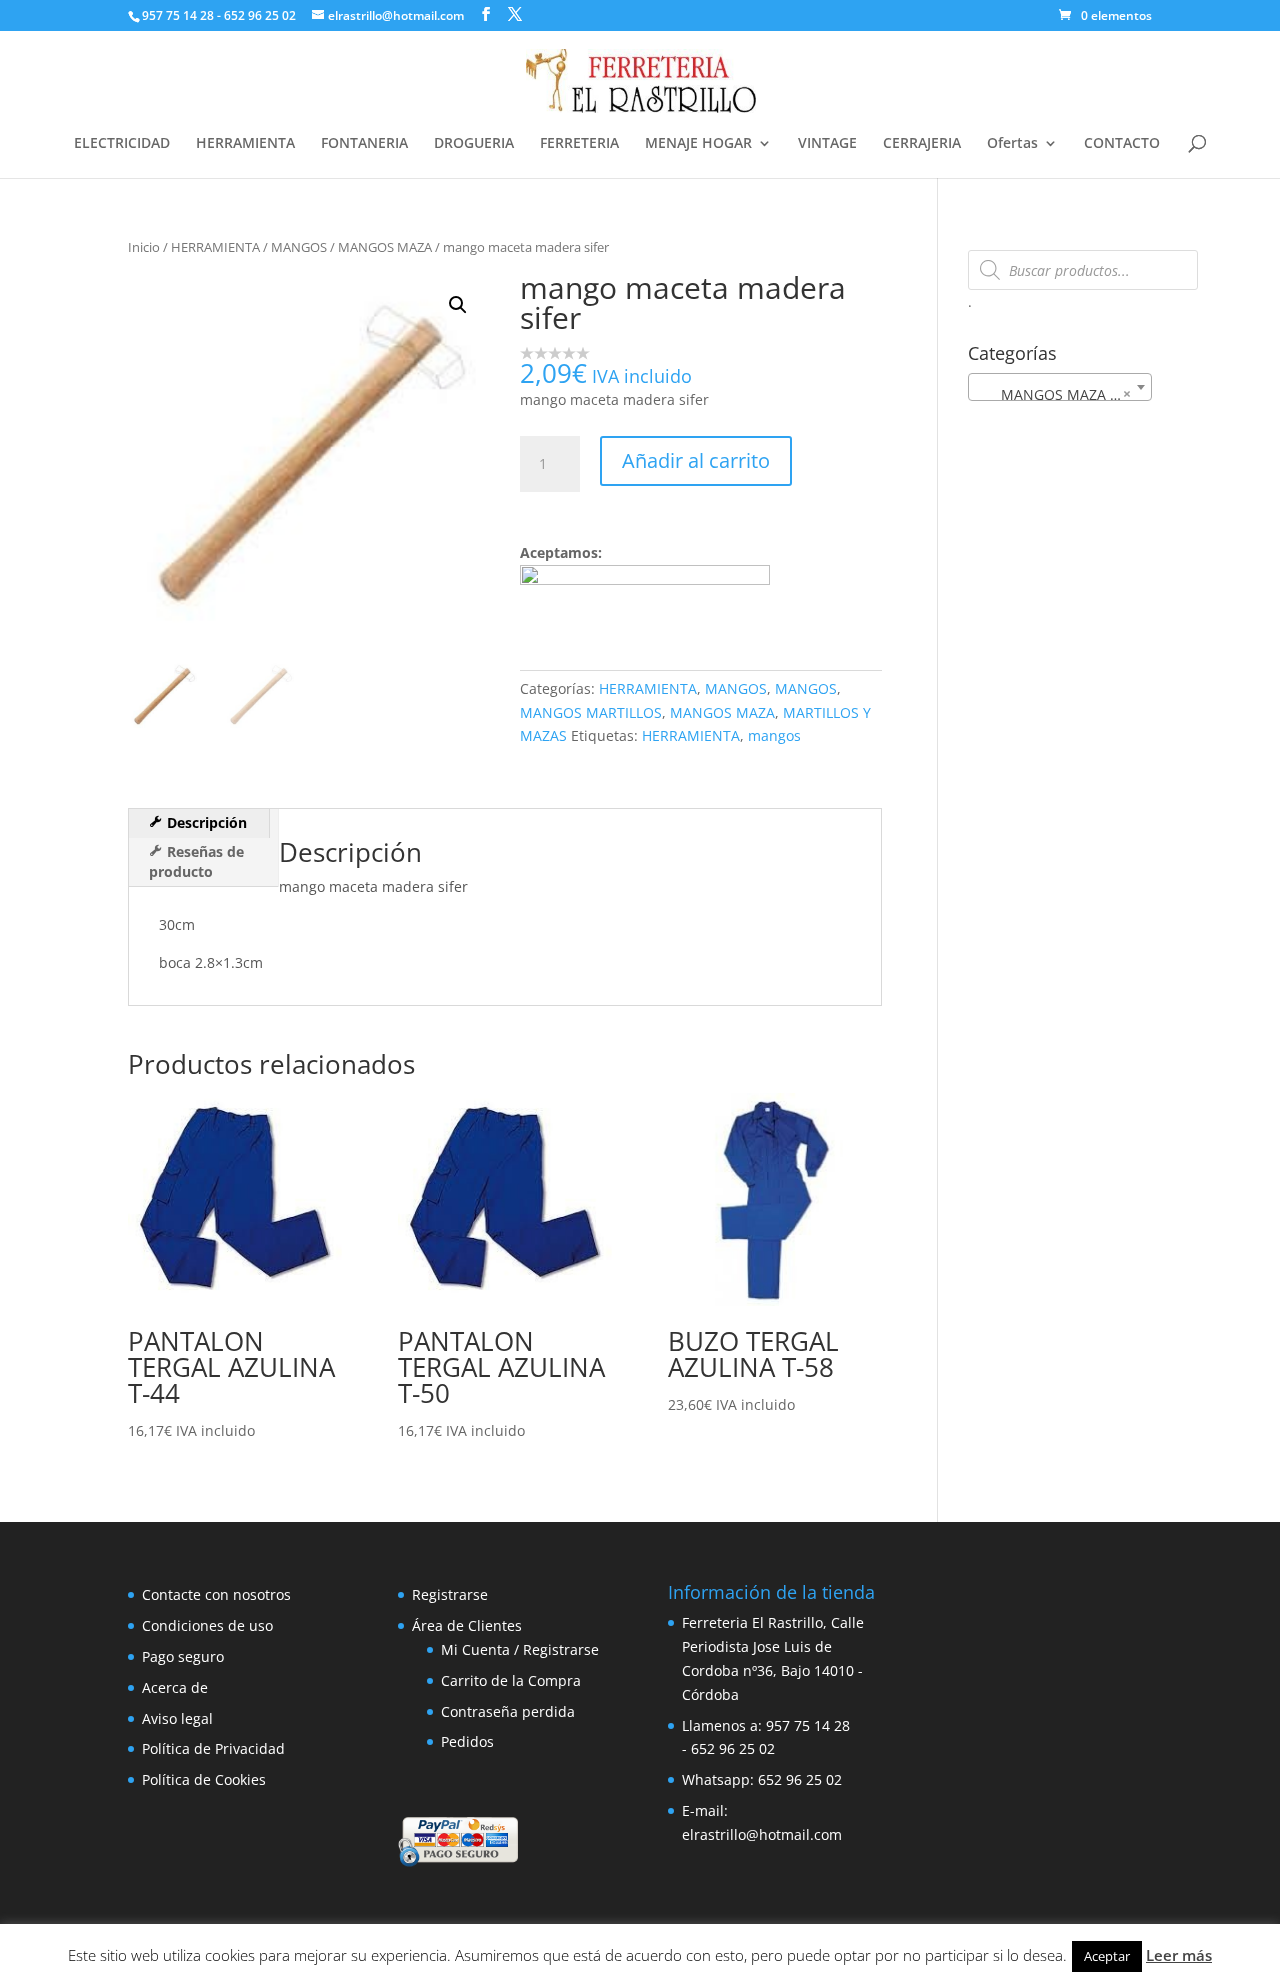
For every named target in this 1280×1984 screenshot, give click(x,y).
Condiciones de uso (207, 1625)
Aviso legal (177, 1718)
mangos (774, 735)
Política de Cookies (204, 1779)
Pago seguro (183, 1656)
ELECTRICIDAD (122, 144)
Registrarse (450, 1594)
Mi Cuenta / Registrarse (520, 1649)
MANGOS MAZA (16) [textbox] (1057, 394)
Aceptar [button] (1107, 1956)
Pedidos (467, 1741)
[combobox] (1060, 387)
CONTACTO (1122, 144)
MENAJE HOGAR (698, 144)
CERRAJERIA (922, 144)
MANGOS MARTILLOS (591, 712)
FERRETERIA (579, 144)
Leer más (1179, 1955)
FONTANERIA (364, 144)
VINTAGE (827, 144)
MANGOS (299, 247)
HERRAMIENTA (245, 144)
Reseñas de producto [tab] (196, 861)
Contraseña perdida (508, 1711)
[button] (458, 305)
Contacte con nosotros (216, 1594)
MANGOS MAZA (385, 247)
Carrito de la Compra (511, 1680)
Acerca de (175, 1687)
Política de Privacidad (213, 1748)
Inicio (144, 247)
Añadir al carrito (696, 460)
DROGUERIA (474, 144)
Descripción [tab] (205, 822)
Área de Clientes (467, 1625)
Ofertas (1012, 144)
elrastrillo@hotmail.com (762, 1834)
